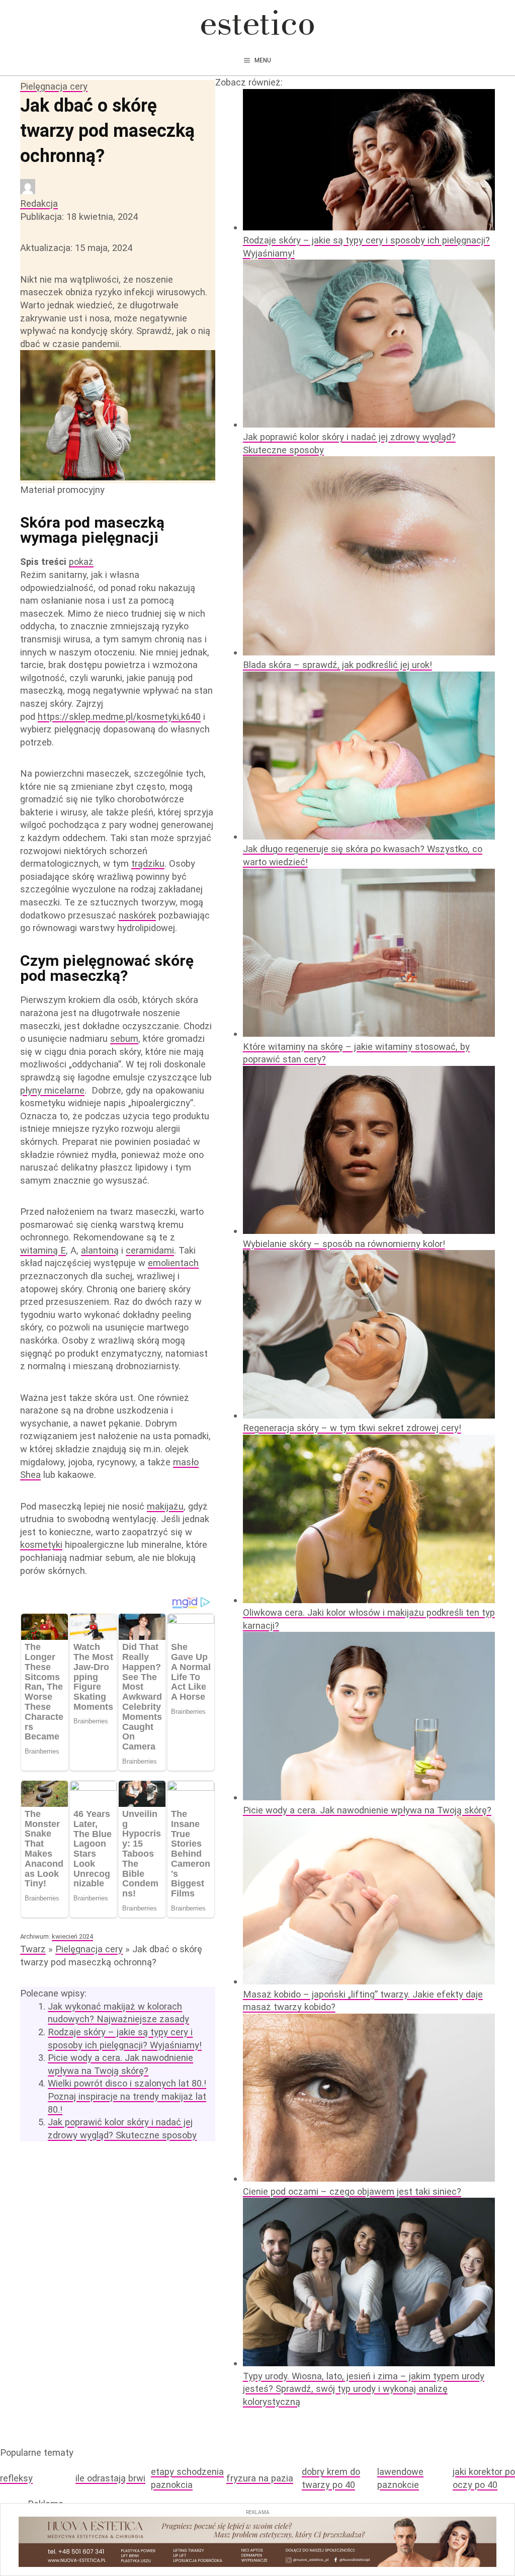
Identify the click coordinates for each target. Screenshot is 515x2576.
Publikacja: (79, 217)
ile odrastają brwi (110, 2478)
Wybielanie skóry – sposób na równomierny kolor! (344, 1244)
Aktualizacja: (76, 248)
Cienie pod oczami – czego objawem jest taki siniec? (352, 2191)
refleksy (16, 2478)
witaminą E (43, 1250)
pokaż (81, 562)
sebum (124, 1038)
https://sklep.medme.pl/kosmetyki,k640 (119, 717)
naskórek (137, 915)
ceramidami (150, 1250)
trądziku (148, 863)
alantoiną (100, 1250)
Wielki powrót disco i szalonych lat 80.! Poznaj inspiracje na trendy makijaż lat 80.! (127, 2096)
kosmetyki (41, 1545)
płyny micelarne (52, 1090)
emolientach (173, 1263)
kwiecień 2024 (72, 1936)
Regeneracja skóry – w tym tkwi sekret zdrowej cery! (352, 1428)
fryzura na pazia (260, 2478)
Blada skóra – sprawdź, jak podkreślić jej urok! (337, 665)
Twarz (33, 1949)
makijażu (165, 1506)
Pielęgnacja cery (54, 86)
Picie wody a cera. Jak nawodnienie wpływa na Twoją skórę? (367, 1810)
